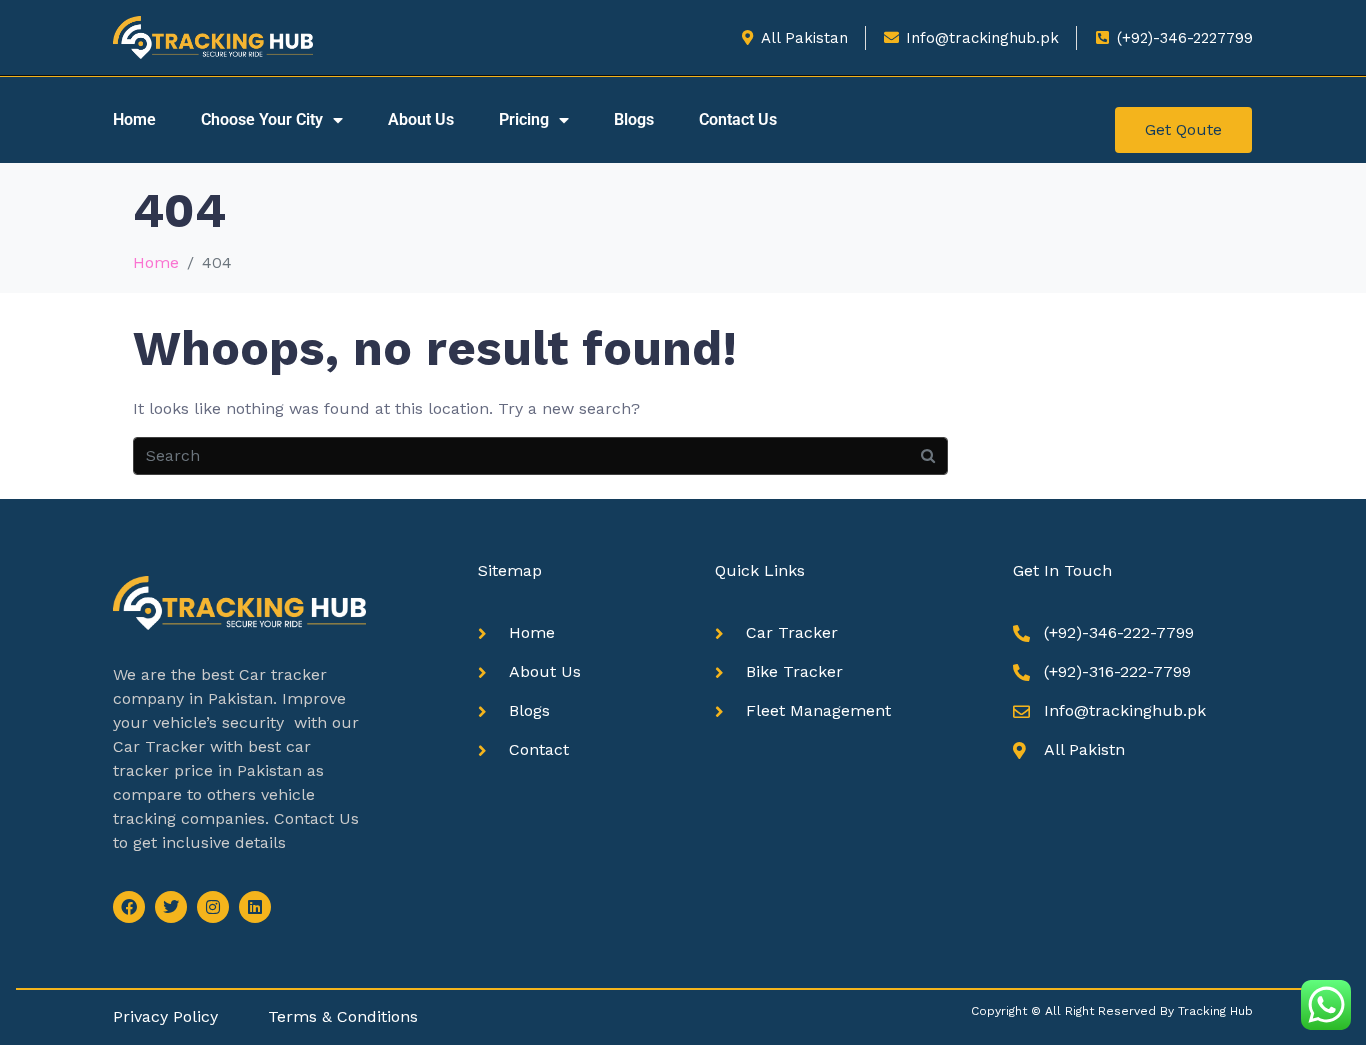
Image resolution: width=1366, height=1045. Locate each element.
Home (134, 119)
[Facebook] (129, 907)
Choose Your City (262, 119)
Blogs (634, 119)
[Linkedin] (255, 907)
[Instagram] (213, 907)
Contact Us (738, 119)
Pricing (524, 119)
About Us (421, 119)
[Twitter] (171, 907)
